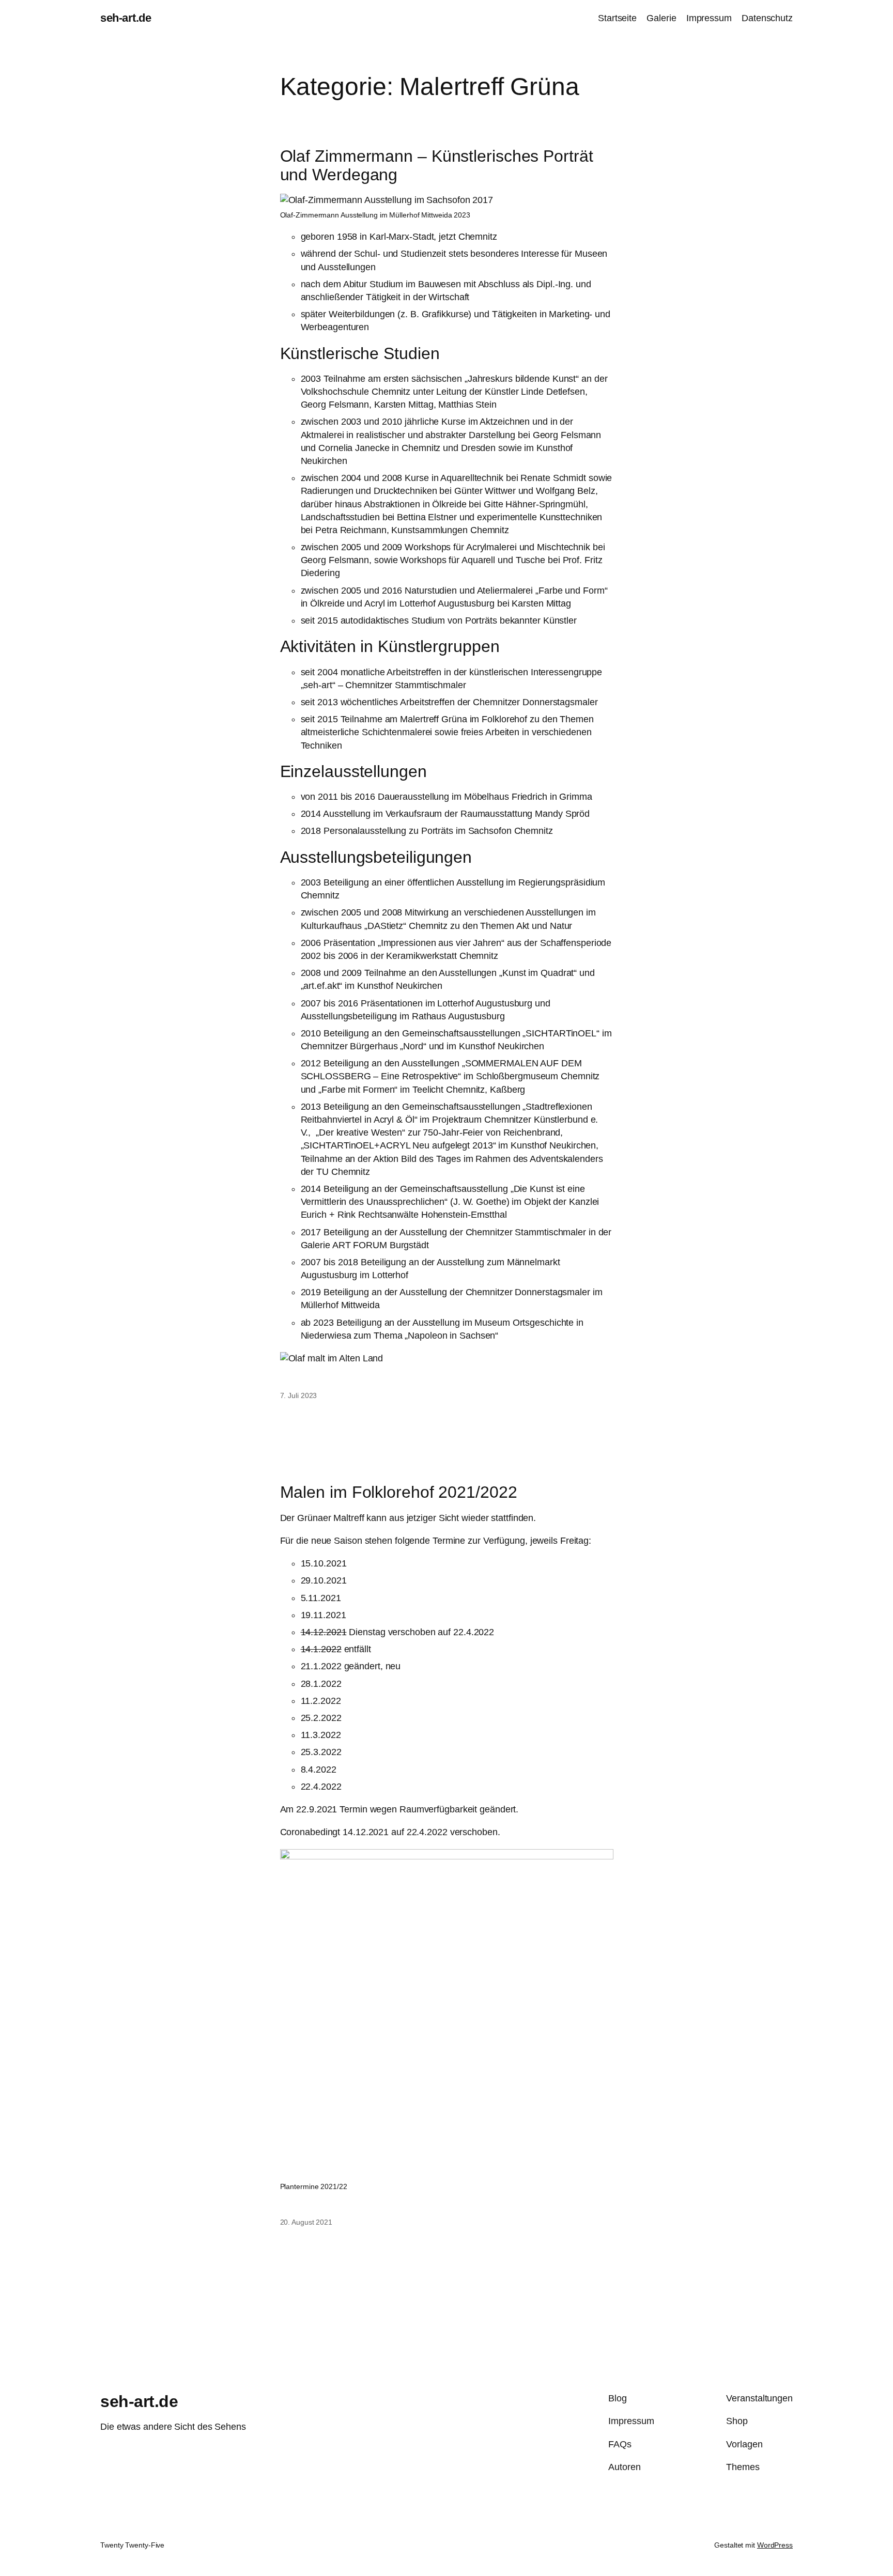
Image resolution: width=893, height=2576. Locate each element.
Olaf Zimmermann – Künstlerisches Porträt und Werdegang (437, 165)
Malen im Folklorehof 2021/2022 (399, 1492)
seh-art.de (126, 18)
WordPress (775, 2545)
